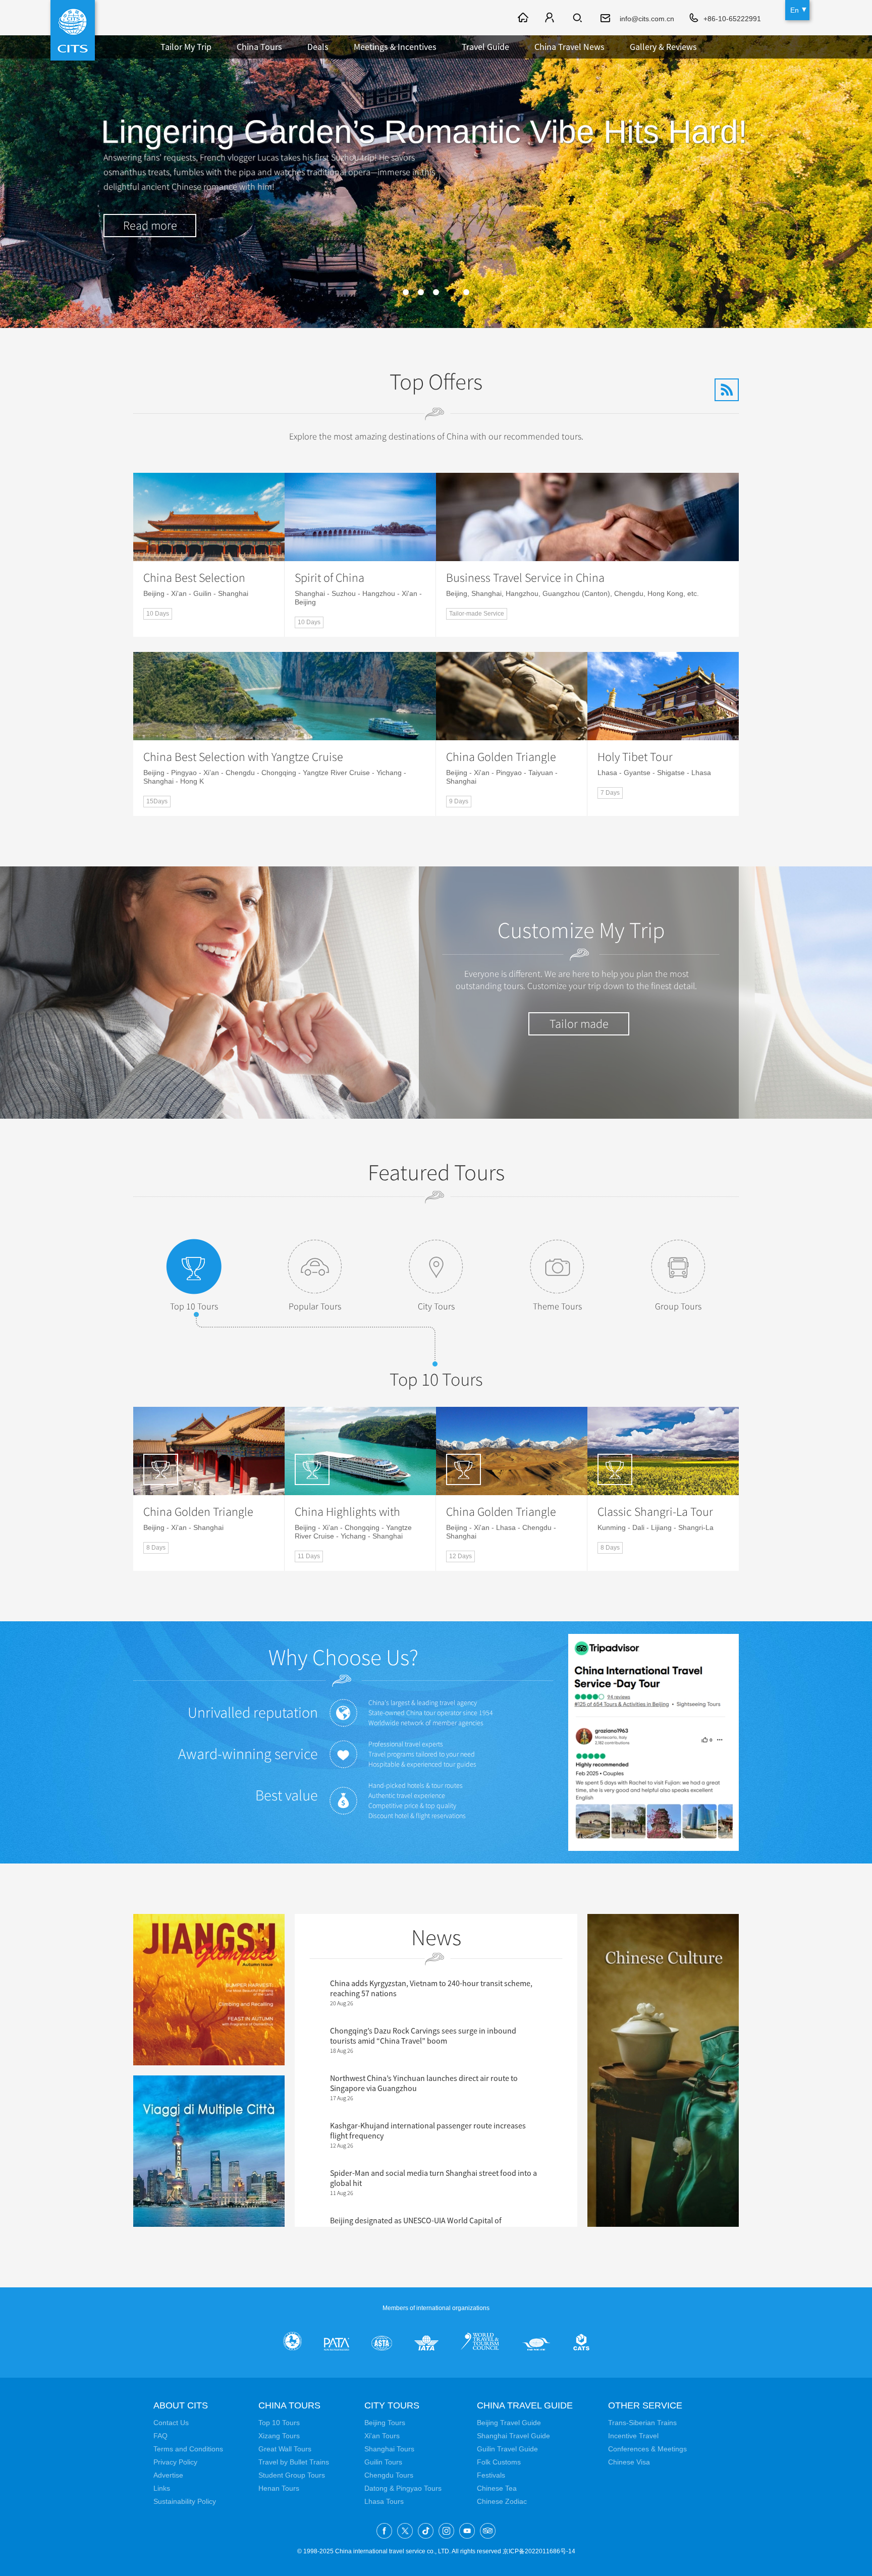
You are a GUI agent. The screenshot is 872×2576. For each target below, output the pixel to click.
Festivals (491, 2475)
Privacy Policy (175, 2462)
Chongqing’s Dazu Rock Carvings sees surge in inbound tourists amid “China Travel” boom (423, 2036)
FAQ (160, 2436)
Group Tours (678, 1306)
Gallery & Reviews (663, 47)
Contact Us (171, 2423)
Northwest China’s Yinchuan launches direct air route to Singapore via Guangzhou (424, 2083)
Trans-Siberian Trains (642, 2423)
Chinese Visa (629, 2462)
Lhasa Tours (384, 2501)
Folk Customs (499, 2462)
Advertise (168, 2475)
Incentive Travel (633, 2436)
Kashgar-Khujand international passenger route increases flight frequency (428, 2130)
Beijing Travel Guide (509, 2423)
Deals (318, 47)
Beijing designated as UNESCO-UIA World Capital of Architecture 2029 (416, 2225)
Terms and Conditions (188, 2449)
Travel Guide (485, 47)
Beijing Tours (385, 2423)
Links (162, 2488)
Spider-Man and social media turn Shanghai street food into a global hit (433, 2178)
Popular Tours (315, 1306)
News (436, 1938)
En (795, 10)
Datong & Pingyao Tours (403, 2488)
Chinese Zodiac (502, 2501)
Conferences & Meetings (647, 2449)
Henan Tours (279, 2488)
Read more (150, 226)
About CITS (181, 2405)
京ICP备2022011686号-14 (539, 2551)
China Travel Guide (525, 2405)
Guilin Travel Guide (507, 2449)
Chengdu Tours (389, 2475)
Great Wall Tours (285, 2449)
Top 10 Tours (194, 1306)
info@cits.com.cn (647, 19)
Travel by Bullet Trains (294, 2462)
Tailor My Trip (186, 47)
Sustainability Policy (185, 2501)
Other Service (645, 2405)
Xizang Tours (279, 2436)
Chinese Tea (497, 2488)
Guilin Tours (383, 2462)
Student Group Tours (292, 2475)
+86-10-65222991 (732, 19)
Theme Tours (557, 1306)
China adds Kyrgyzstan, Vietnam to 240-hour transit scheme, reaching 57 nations (431, 1988)
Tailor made (579, 1024)
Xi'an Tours (382, 2436)
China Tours (259, 47)
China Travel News (569, 47)
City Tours (436, 1306)
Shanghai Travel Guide (513, 2436)
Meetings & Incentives (395, 47)
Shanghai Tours (389, 2449)
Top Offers (436, 382)
